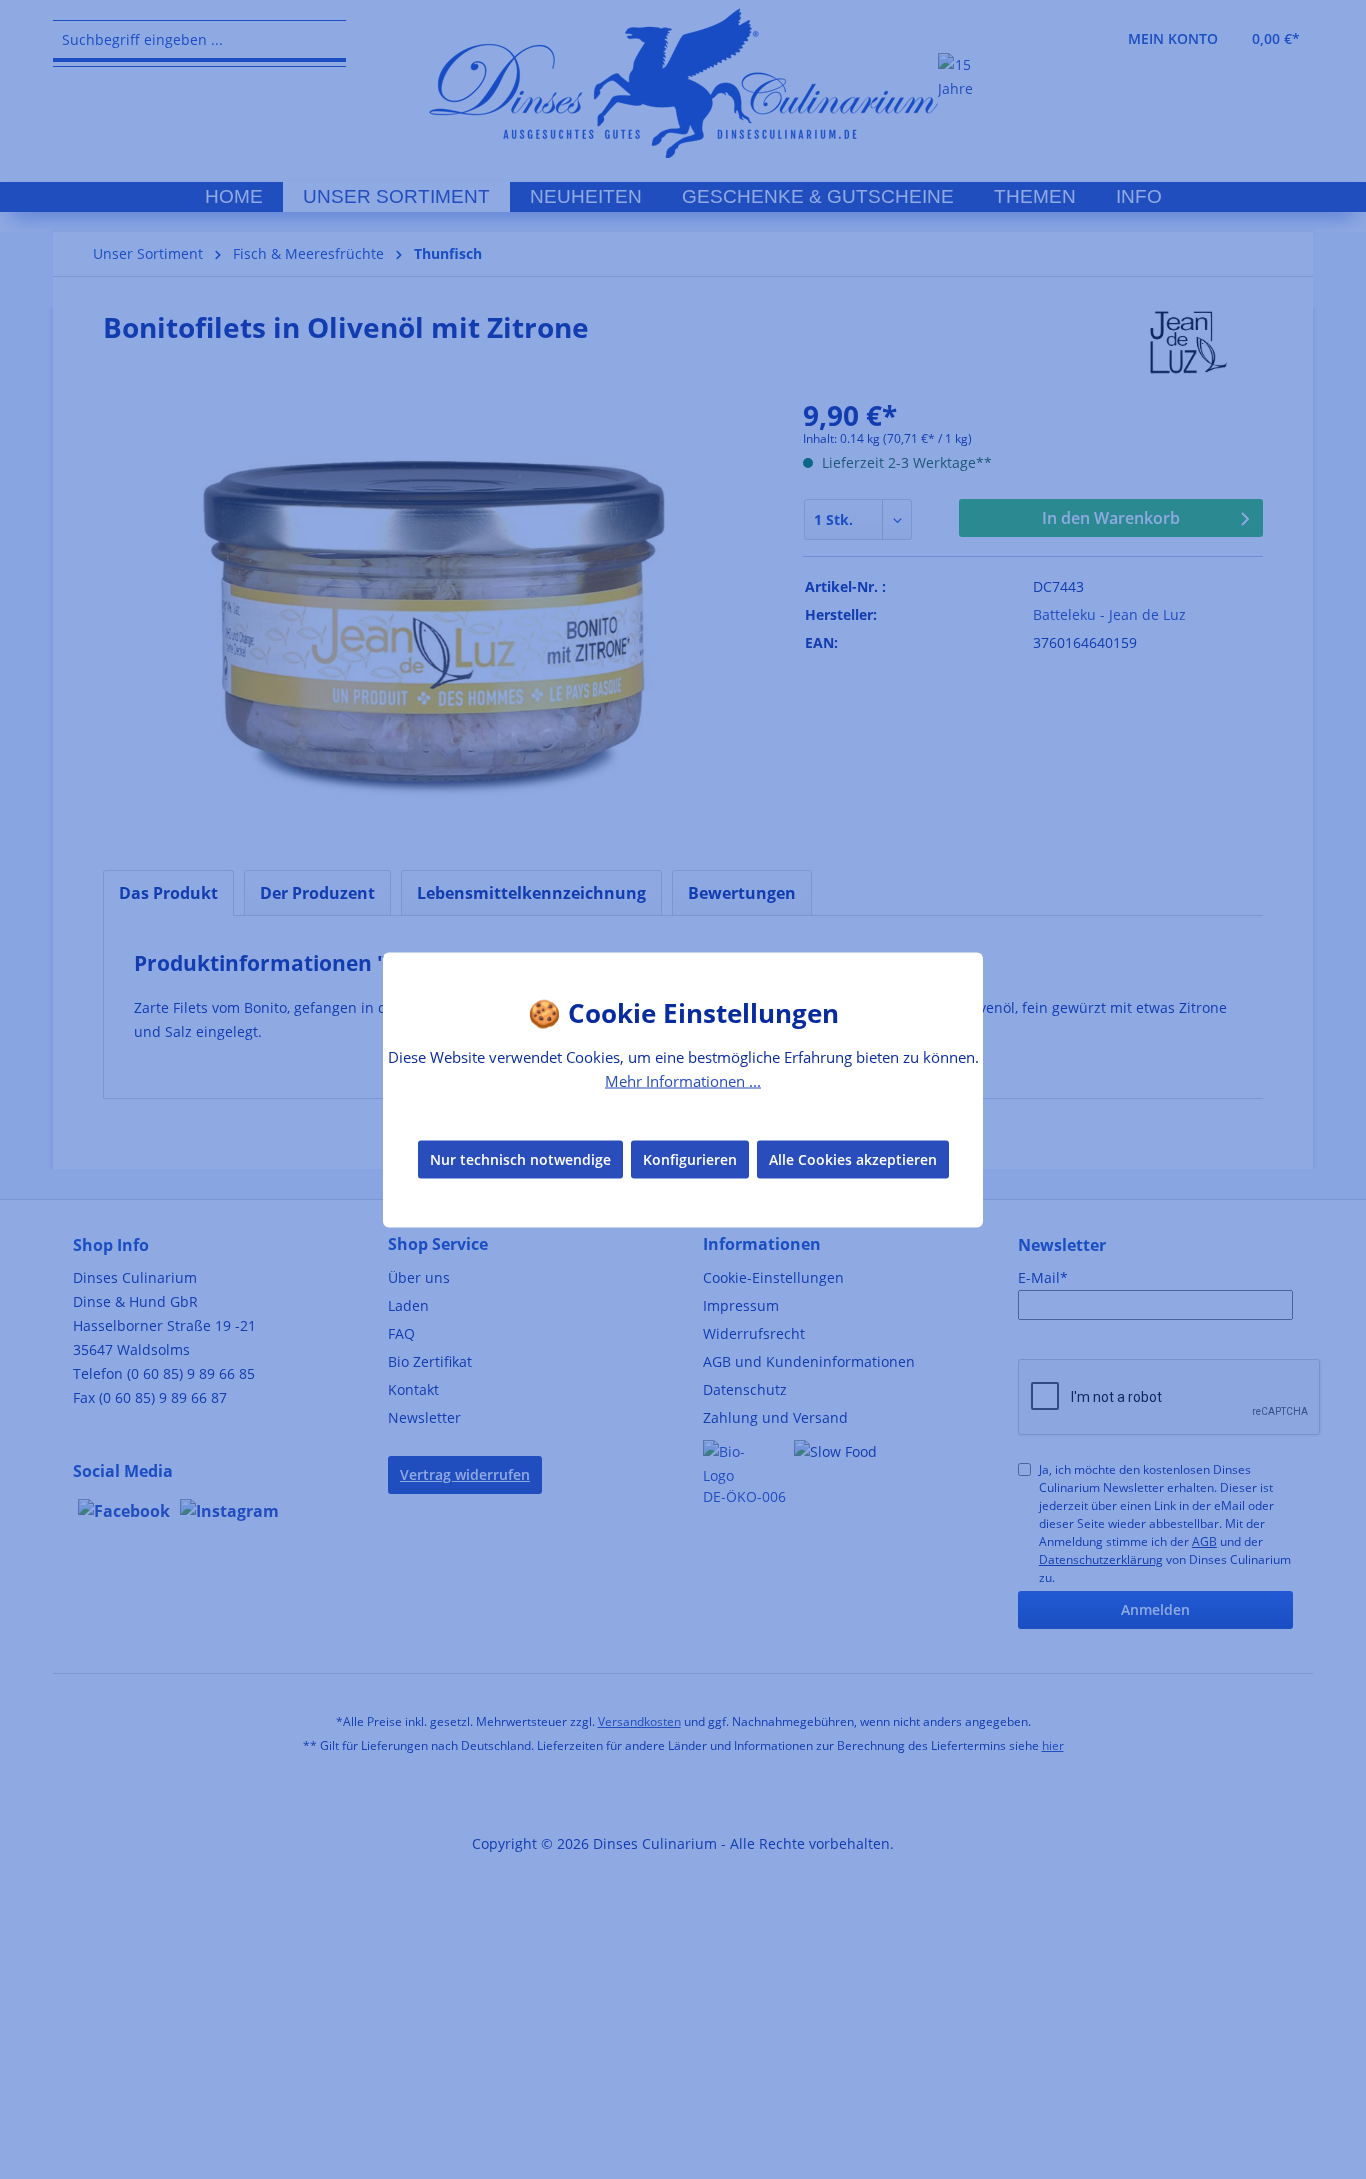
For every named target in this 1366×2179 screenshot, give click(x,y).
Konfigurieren (690, 1159)
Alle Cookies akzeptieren (853, 1159)
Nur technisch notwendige (520, 1159)
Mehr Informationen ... (683, 1080)
